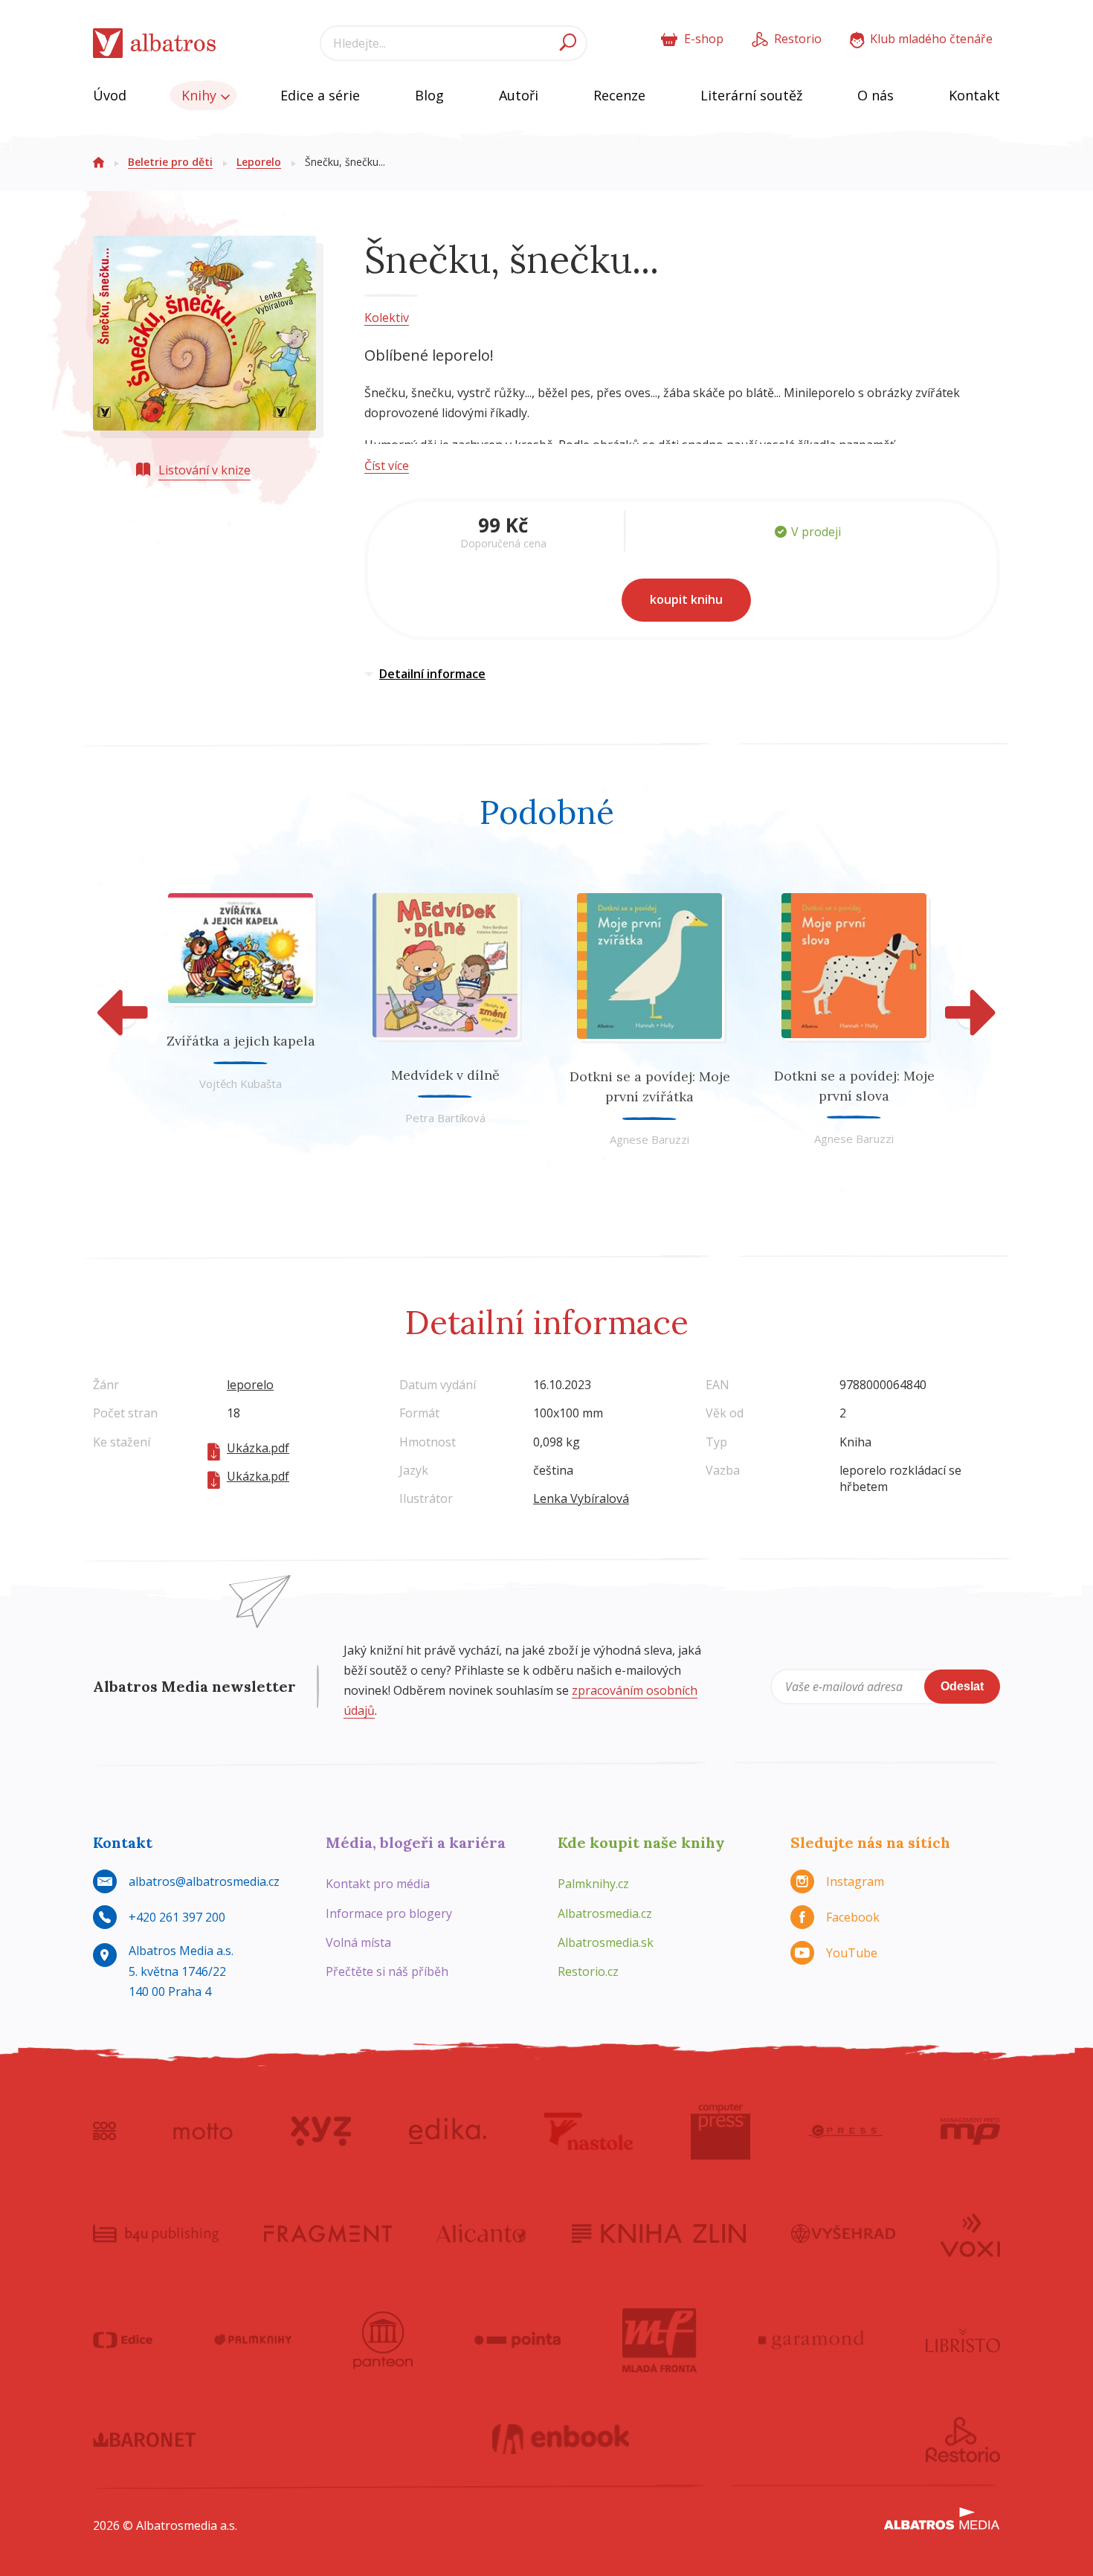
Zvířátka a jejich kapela (241, 1041)
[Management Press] (970, 2131)
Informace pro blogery (389, 1913)
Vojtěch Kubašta (241, 1083)
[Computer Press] (720, 2131)
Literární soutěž (751, 95)
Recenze (619, 95)
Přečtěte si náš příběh (387, 1971)
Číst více (387, 466)
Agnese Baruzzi (649, 1139)
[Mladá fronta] (660, 2340)
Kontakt (974, 95)
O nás (876, 95)
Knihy (201, 95)
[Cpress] (845, 2131)
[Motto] (203, 2131)
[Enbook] (561, 2440)
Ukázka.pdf (258, 1448)
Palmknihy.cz (593, 1884)
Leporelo (259, 162)
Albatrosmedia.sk (606, 1942)
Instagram (855, 1881)
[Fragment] (328, 2234)
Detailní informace (432, 674)
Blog (429, 95)
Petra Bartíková (445, 1118)
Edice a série (320, 95)
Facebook (853, 1917)
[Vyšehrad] (844, 2234)
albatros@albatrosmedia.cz (204, 1881)
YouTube (852, 1953)
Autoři (519, 95)
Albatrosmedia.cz (605, 1913)
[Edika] (448, 2131)
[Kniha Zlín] (659, 2234)
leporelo (250, 1385)
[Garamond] (811, 2340)
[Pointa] (518, 2340)
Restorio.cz (588, 1971)
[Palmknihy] (253, 2340)
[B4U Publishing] (156, 2234)
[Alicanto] (481, 2234)
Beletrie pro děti (170, 162)
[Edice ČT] (123, 2340)
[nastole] (589, 2131)
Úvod (110, 95)
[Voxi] (970, 2234)
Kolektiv (387, 318)
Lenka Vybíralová (581, 1498)
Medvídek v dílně (445, 1075)
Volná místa (358, 1942)
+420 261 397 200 (177, 1917)
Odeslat (962, 1686)
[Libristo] (963, 2340)
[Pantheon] (383, 2340)
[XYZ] (321, 2131)
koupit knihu (686, 599)
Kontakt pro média (378, 1884)
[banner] (155, 44)
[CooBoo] (104, 2131)
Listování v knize (204, 470)
